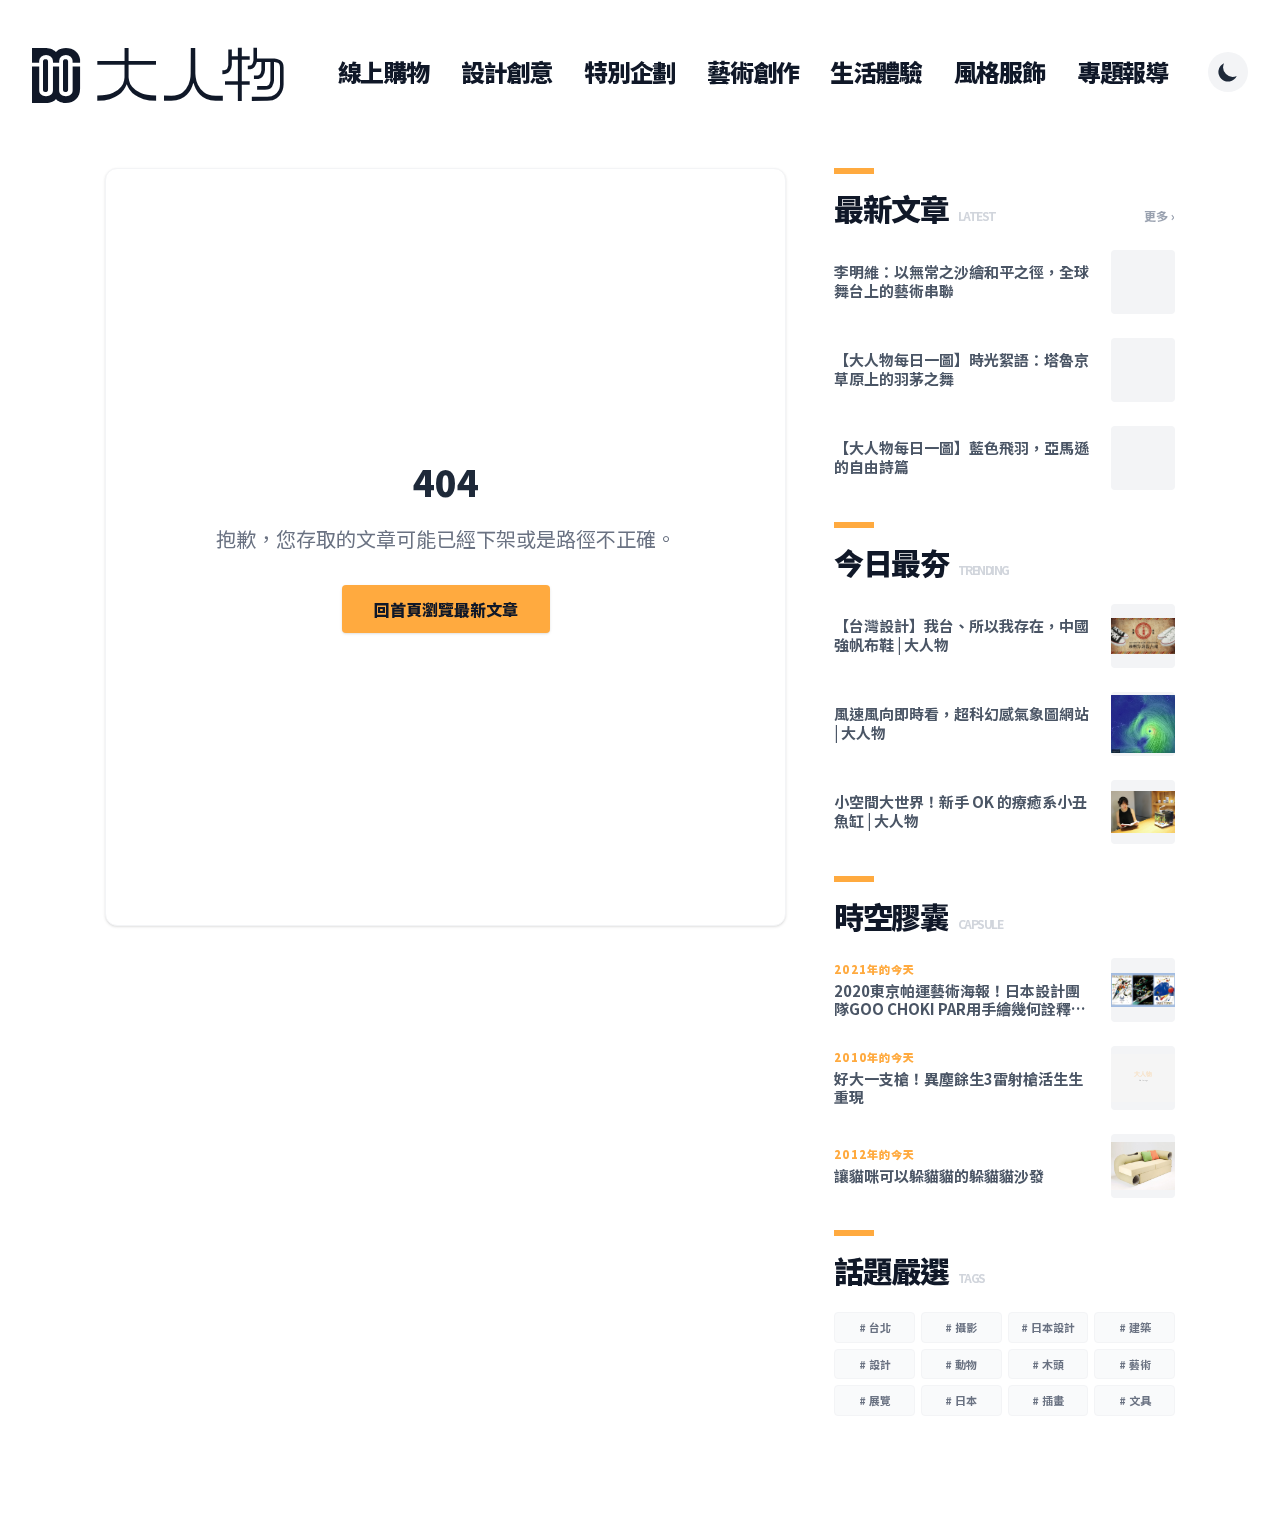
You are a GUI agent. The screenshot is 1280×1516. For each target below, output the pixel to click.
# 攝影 (961, 1327)
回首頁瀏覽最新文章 (446, 609)
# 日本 (961, 1400)
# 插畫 (1048, 1400)
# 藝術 (1135, 1364)
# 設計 (875, 1364)
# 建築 (1135, 1327)
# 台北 (875, 1327)
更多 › (1159, 216)
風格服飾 (999, 72)
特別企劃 (629, 72)
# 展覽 (875, 1400)
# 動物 (961, 1364)
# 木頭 (1048, 1364)
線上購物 (383, 72)
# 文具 (1135, 1400)
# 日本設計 (1048, 1327)
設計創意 (506, 72)
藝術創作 (752, 72)
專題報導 (1122, 72)
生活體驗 (875, 72)
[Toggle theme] (1228, 72)
